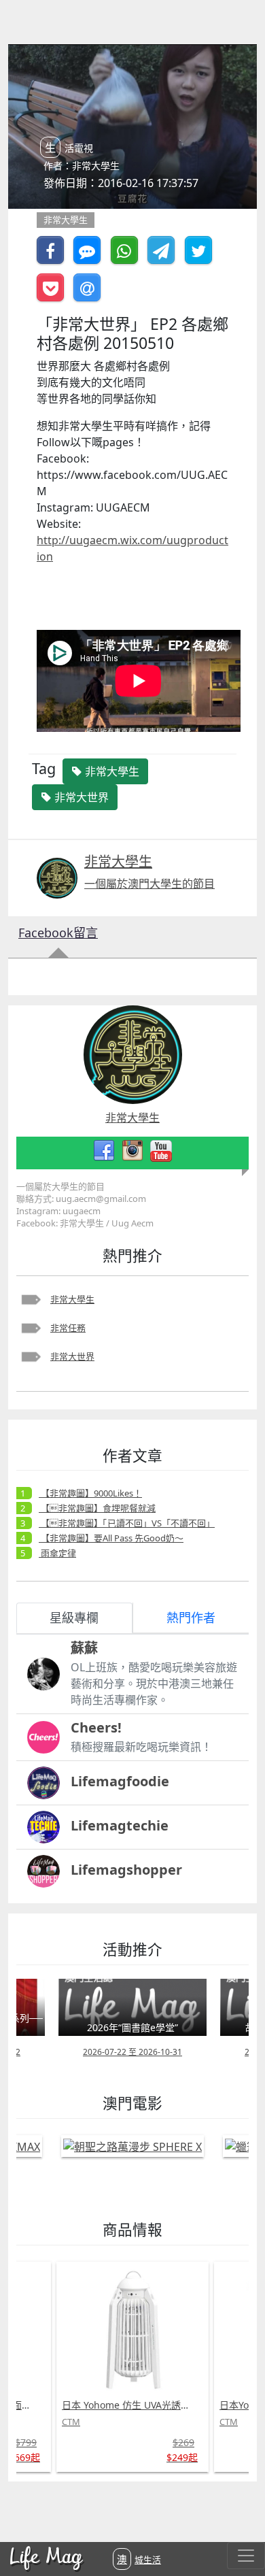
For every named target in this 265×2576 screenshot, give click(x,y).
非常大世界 (72, 1356)
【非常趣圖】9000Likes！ (90, 1493)
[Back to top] (241, 2522)
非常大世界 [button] (80, 797)
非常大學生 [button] (111, 771)
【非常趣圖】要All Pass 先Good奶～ (111, 1538)
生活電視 (69, 148)
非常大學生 (72, 1299)
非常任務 (68, 1328)
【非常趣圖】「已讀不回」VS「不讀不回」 (127, 1523)
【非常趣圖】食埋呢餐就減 (97, 1508)
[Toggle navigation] (246, 2556)
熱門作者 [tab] (191, 1618)
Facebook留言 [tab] (58, 933)
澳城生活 (139, 2559)
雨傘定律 (57, 1553)
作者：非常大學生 (82, 166)
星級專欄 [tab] (74, 1618)
